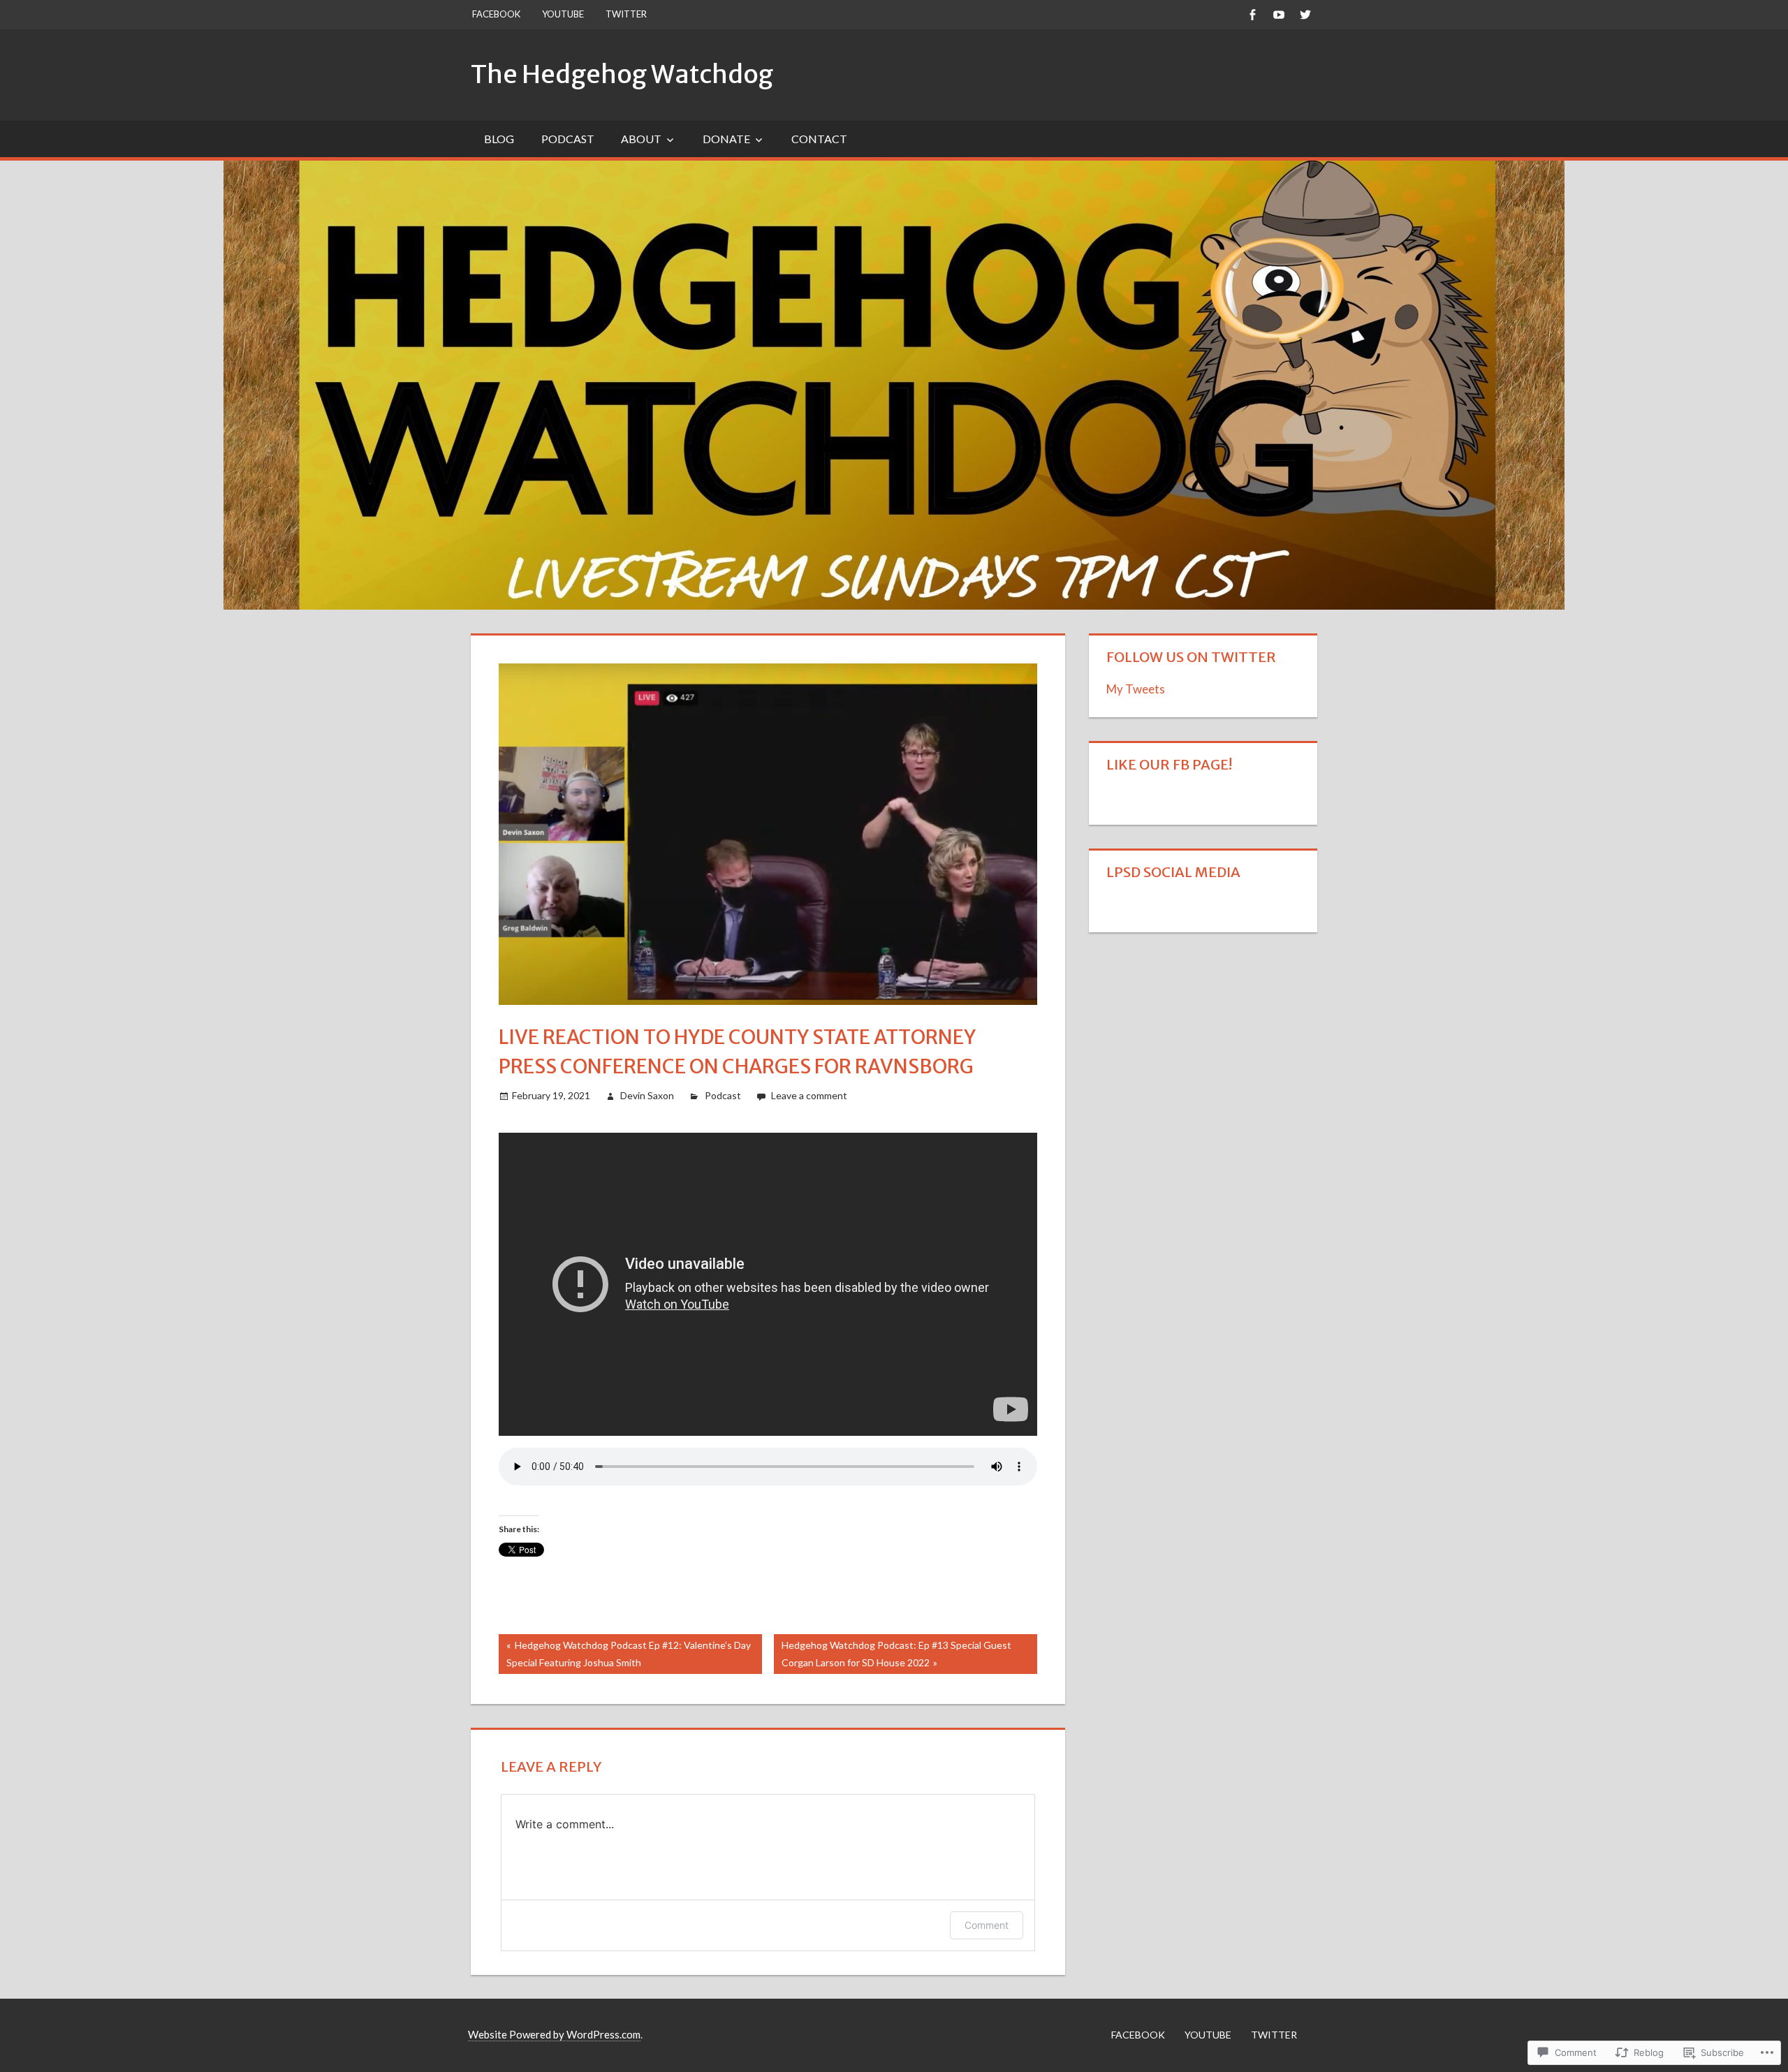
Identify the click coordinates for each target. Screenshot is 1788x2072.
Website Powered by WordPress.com (554, 2034)
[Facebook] (1252, 14)
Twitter (626, 14)
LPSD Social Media (1173, 872)
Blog (499, 139)
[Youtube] (1278, 14)
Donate (726, 139)
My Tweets (1136, 689)
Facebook (496, 14)
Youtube (563, 14)
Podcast (568, 139)
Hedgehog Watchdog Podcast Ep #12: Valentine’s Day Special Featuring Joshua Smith (625, 1653)
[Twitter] (1305, 14)
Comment (987, 1925)
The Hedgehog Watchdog (622, 74)
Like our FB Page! (1169, 764)
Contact (819, 139)
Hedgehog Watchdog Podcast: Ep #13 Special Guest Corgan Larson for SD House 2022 (893, 1653)
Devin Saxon (647, 1095)
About (641, 139)
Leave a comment (809, 1095)
